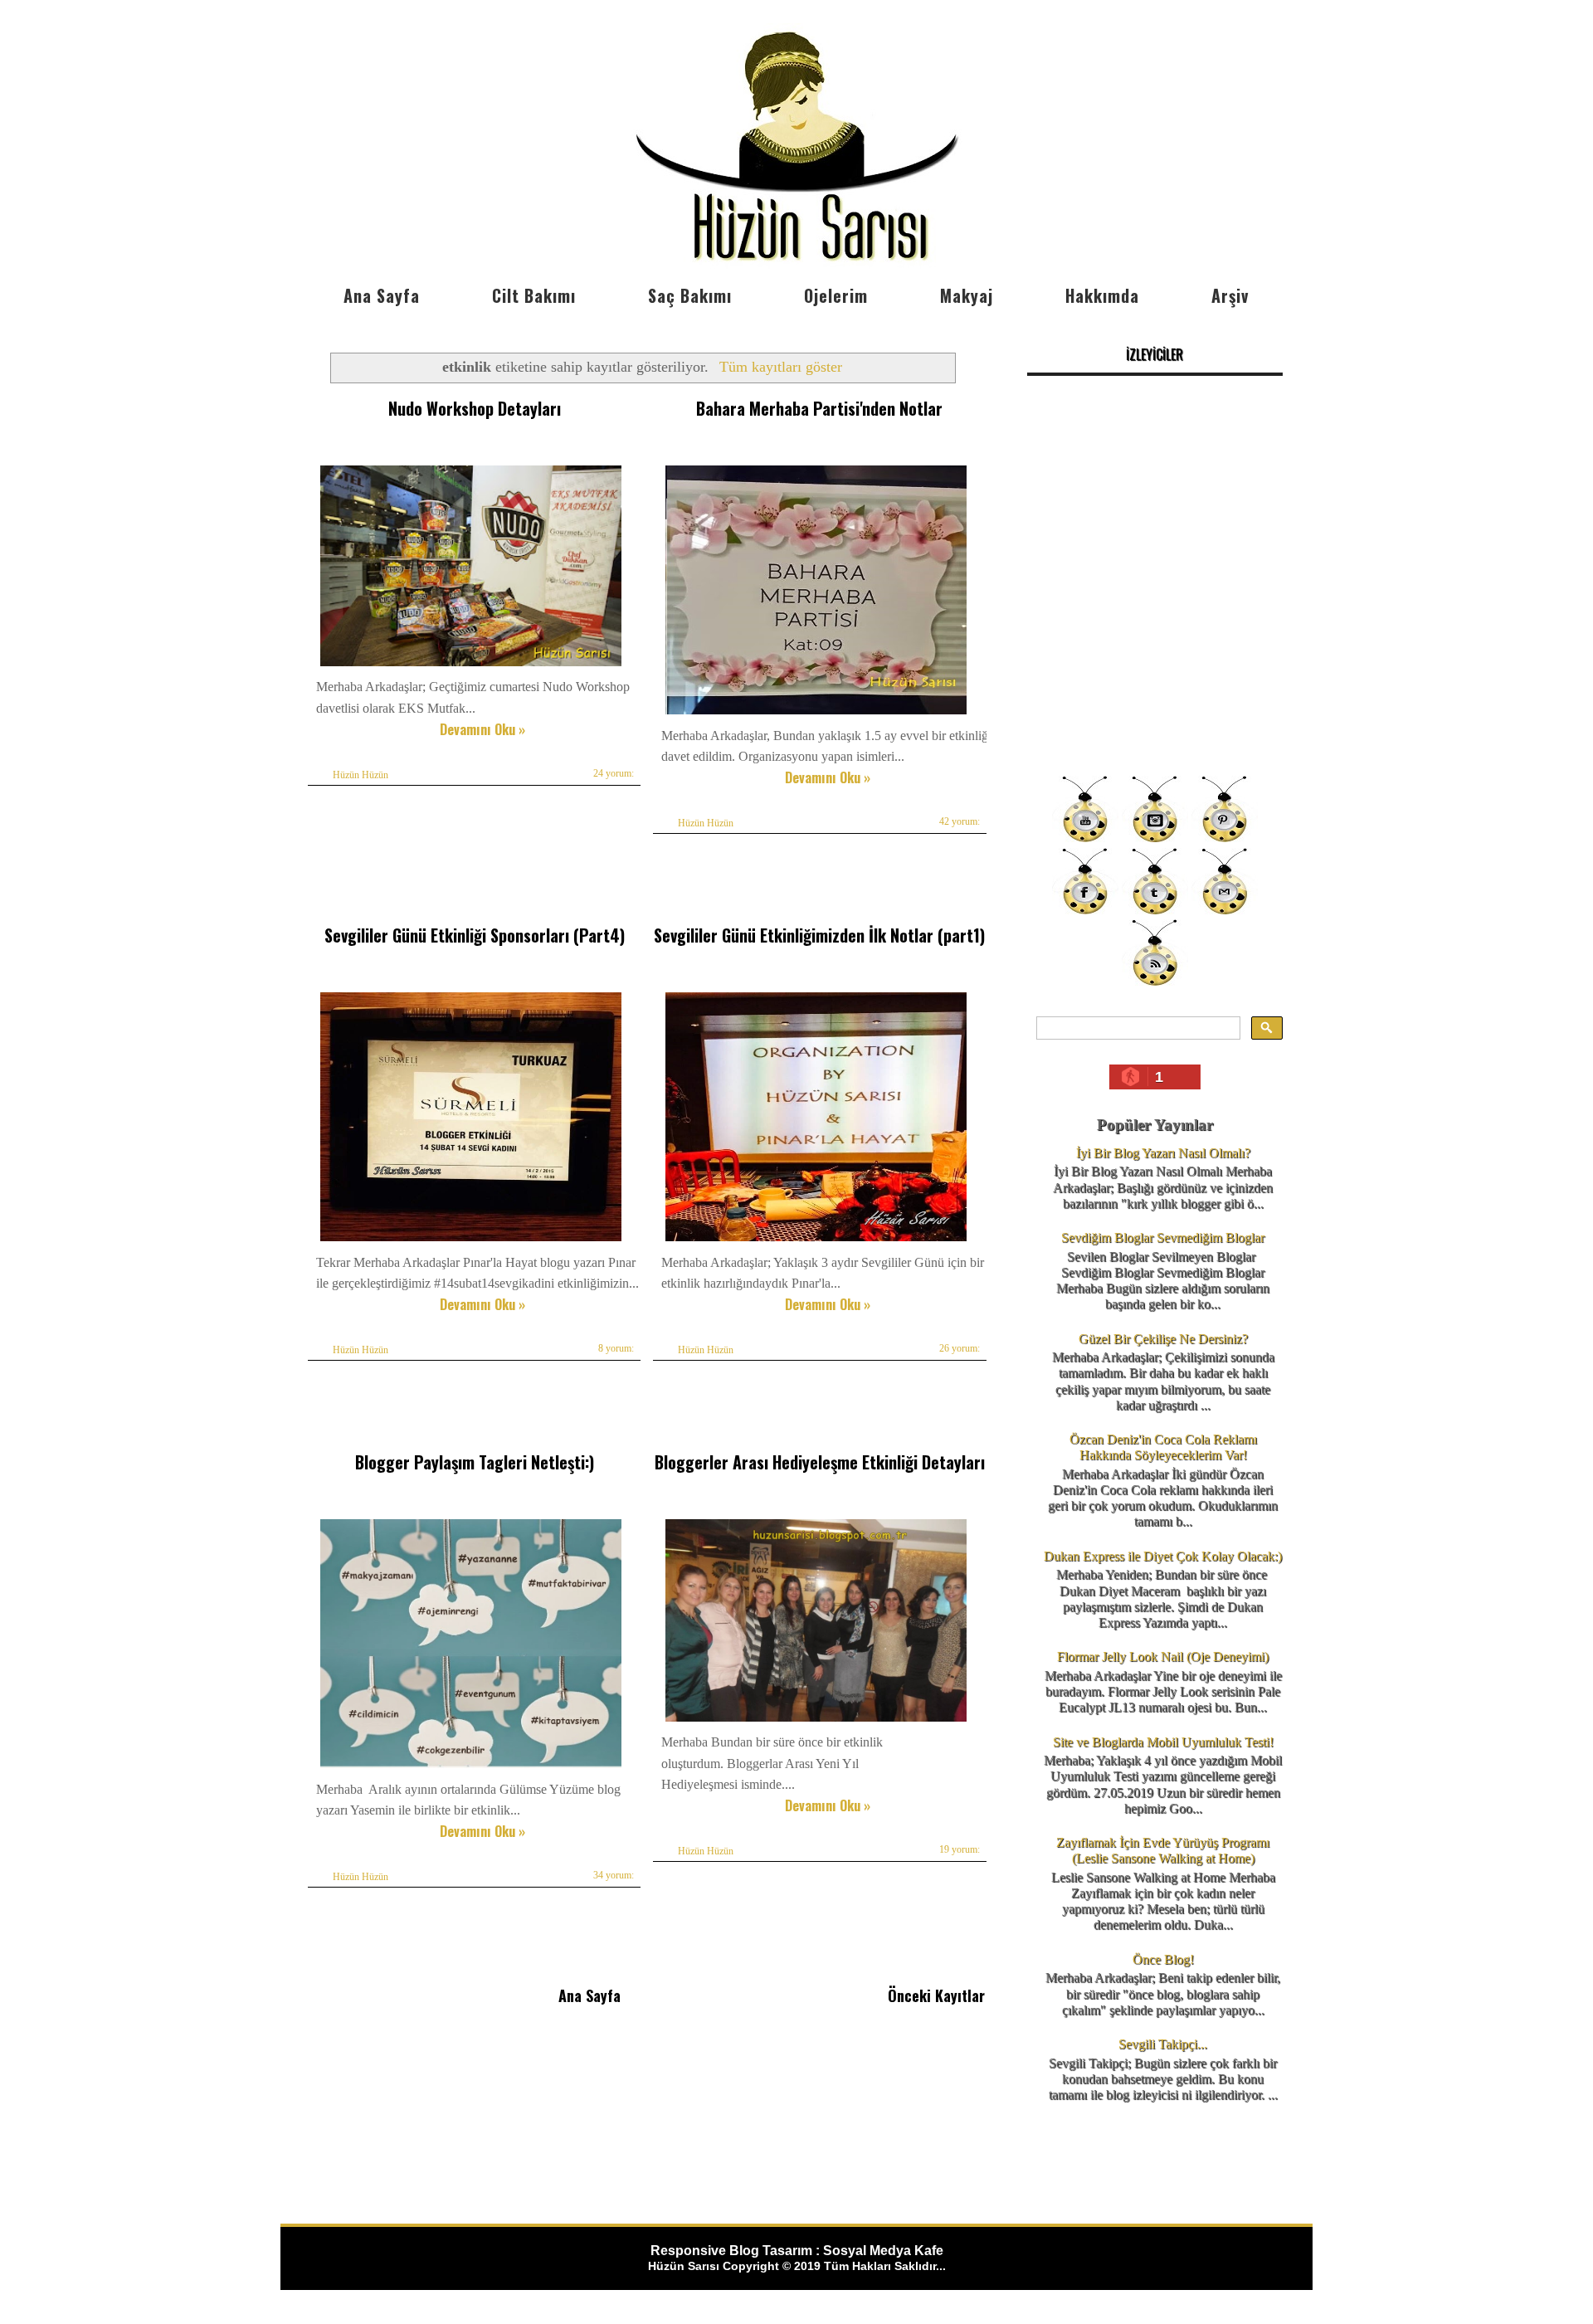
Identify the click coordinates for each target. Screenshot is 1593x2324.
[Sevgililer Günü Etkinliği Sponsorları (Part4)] (471, 1241)
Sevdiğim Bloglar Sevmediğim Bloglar (1163, 1238)
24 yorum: (614, 773)
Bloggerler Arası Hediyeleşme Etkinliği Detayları (820, 1462)
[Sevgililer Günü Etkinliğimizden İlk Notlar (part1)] (816, 1241)
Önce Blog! (1163, 1959)
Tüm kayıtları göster (780, 367)
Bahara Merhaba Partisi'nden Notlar (819, 408)
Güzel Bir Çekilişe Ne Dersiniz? (1163, 1339)
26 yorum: (960, 1348)
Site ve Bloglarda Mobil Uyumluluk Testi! (1163, 1742)
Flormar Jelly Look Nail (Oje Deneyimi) (1163, 1657)
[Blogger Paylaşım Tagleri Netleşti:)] (471, 1768)
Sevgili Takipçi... (1163, 2044)
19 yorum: (960, 1849)
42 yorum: (960, 821)
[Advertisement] (1155, 647)
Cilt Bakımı (534, 295)
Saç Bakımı (690, 295)
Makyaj (967, 295)
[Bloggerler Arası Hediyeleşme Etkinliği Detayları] (816, 1721)
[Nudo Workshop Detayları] (471, 666)
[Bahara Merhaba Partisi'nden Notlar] (816, 714)
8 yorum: (616, 1348)
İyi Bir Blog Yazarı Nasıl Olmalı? (1163, 1153)
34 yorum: (614, 1875)
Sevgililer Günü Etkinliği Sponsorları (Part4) (475, 935)
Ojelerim (836, 295)
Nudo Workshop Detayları (475, 408)
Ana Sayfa (382, 295)
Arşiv (1230, 295)
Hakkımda (1102, 295)
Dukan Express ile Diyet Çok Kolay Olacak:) (1163, 1556)
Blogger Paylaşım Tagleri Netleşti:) (475, 1462)
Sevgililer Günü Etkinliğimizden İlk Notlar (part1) (819, 935)
